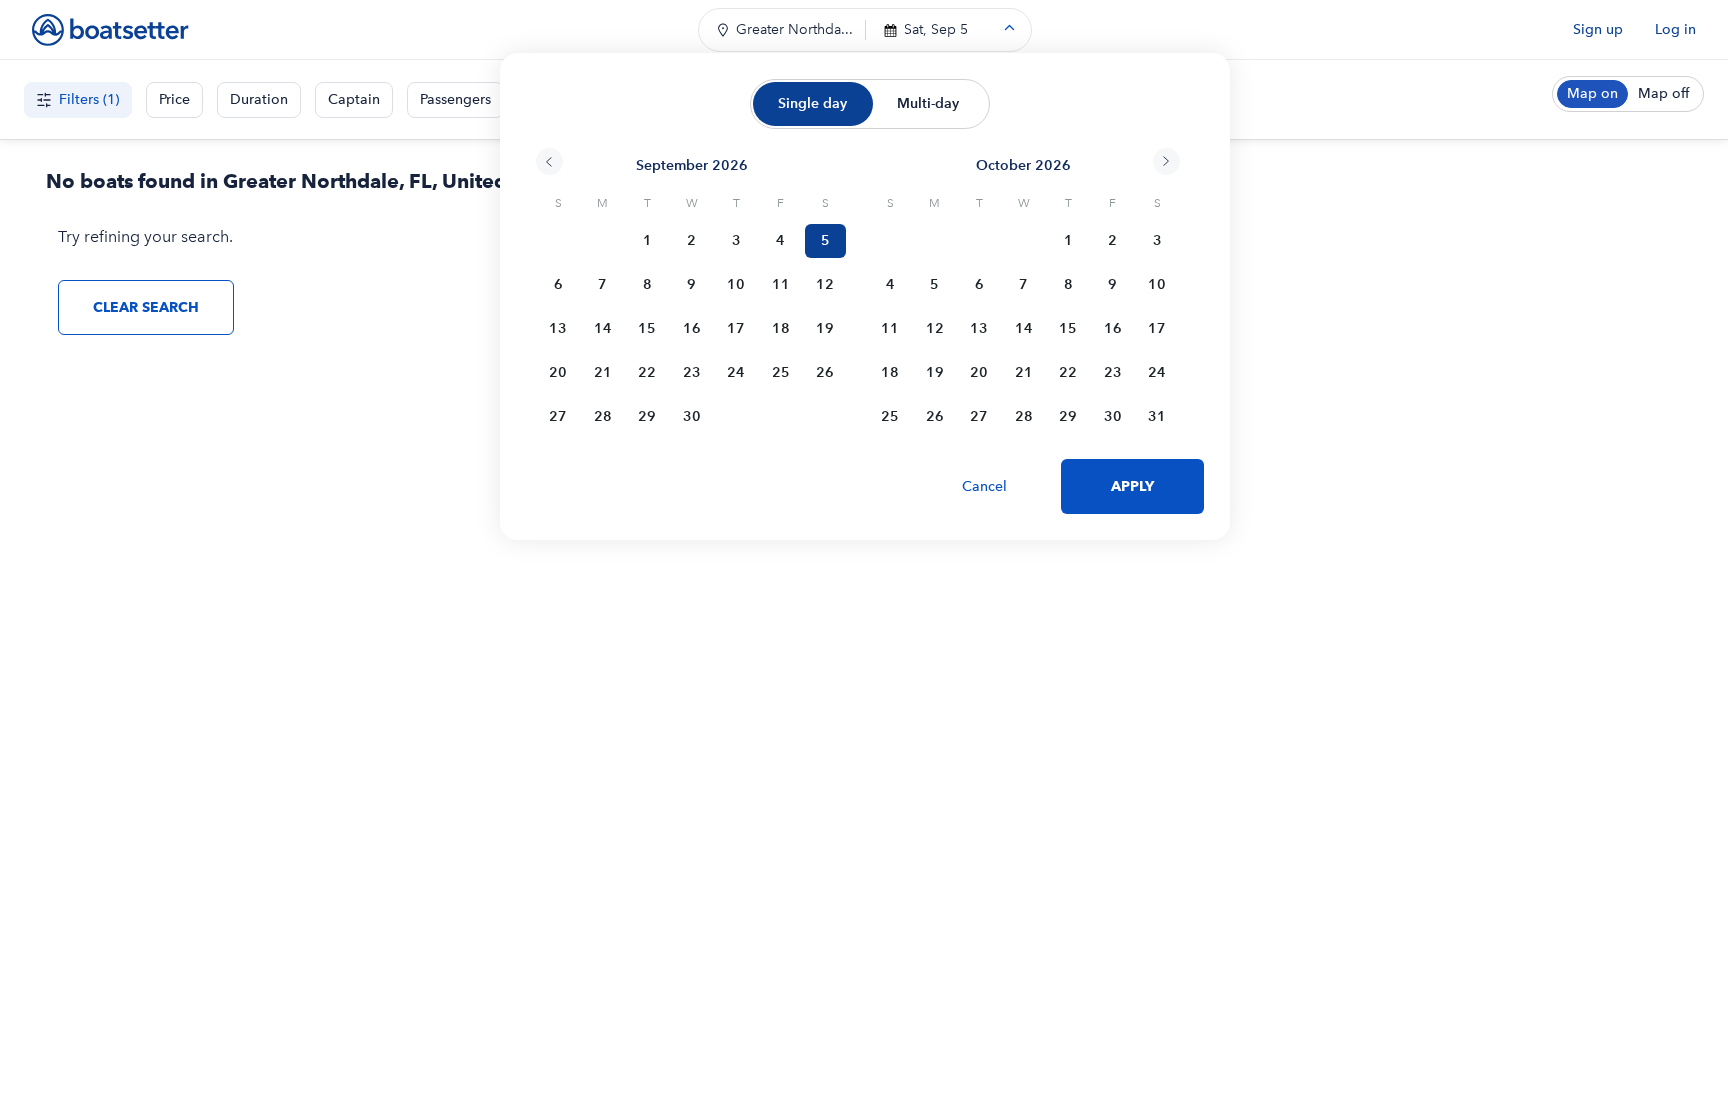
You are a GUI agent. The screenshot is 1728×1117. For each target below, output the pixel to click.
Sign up (1598, 29)
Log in (1675, 29)
